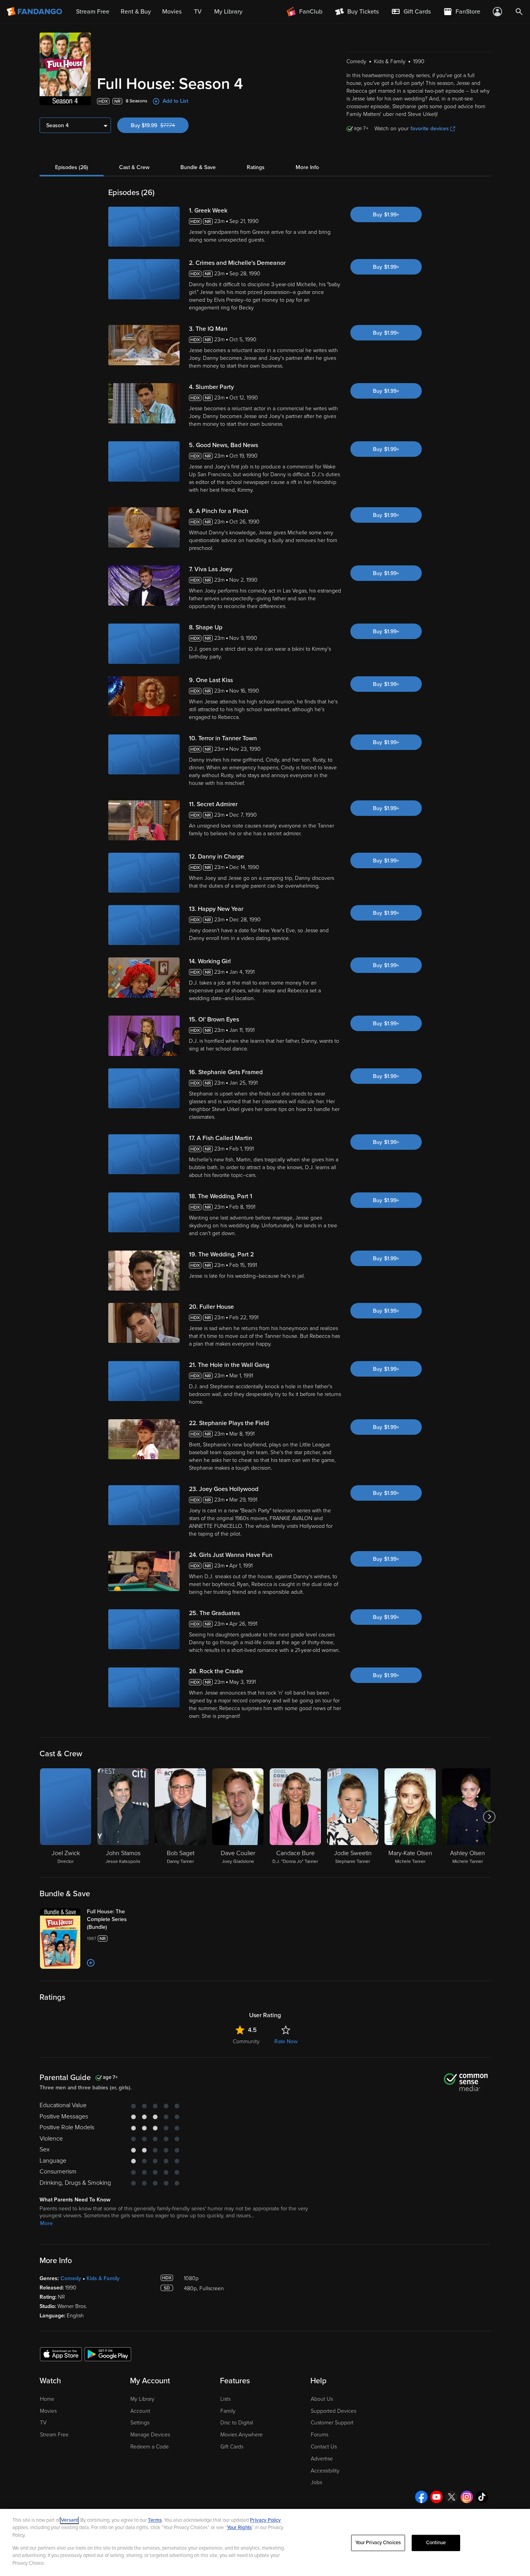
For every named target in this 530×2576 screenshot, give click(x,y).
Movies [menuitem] (172, 12)
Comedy (71, 2278)
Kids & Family (103, 2278)
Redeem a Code (150, 2447)
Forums (320, 2435)
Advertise (322, 2459)
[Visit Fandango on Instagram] (467, 2497)
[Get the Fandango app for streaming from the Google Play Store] (108, 2354)
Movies (48, 2411)
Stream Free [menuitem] (93, 12)
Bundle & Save (198, 167)
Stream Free (54, 2435)
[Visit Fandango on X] (452, 2497)
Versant (69, 2520)
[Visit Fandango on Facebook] (421, 2497)
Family (228, 2411)
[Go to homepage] (35, 12)
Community (246, 2041)
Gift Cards (232, 2447)
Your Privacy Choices (378, 2543)
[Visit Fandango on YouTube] (436, 2497)
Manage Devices (150, 2435)
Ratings (256, 167)
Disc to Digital (237, 2423)
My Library (142, 2399)
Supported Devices (333, 2411)
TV (43, 2423)
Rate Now (286, 2041)
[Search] (519, 12)
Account (140, 2411)
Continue (436, 2543)
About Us (322, 2399)
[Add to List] (91, 1963)
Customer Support (332, 2423)
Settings (140, 2423)
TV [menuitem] (198, 12)
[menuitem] (411, 12)
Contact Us (324, 2447)
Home (47, 2399)
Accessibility (325, 2471)
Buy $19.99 (160, 125)
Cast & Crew (134, 167)
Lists (225, 2399)
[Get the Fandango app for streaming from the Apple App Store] (61, 2354)
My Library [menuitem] (228, 12)
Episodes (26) (72, 167)
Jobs (316, 2482)
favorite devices (430, 129)
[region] (265, 2542)
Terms (155, 2520)
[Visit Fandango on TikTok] (482, 2497)
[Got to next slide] (489, 1817)
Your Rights (239, 2528)
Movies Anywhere (242, 2435)
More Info (307, 167)
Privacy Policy (265, 2520)
